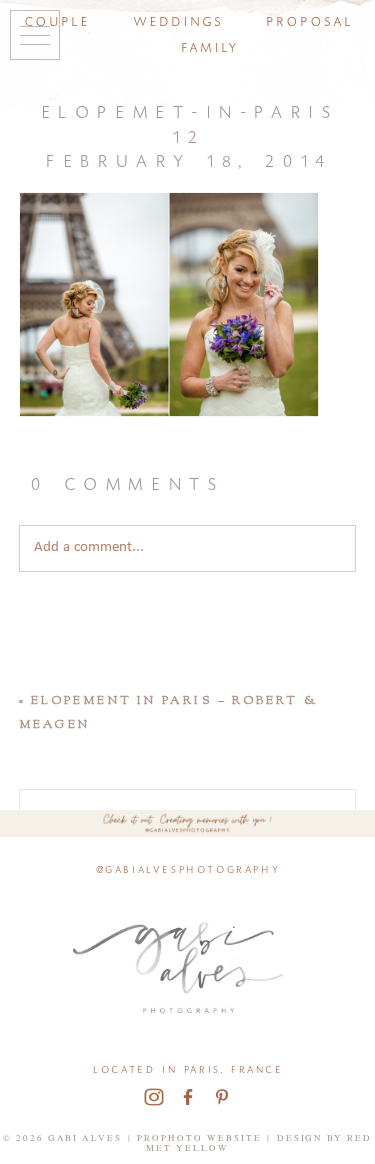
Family (209, 45)
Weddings (177, 19)
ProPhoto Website (199, 1138)
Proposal (308, 19)
